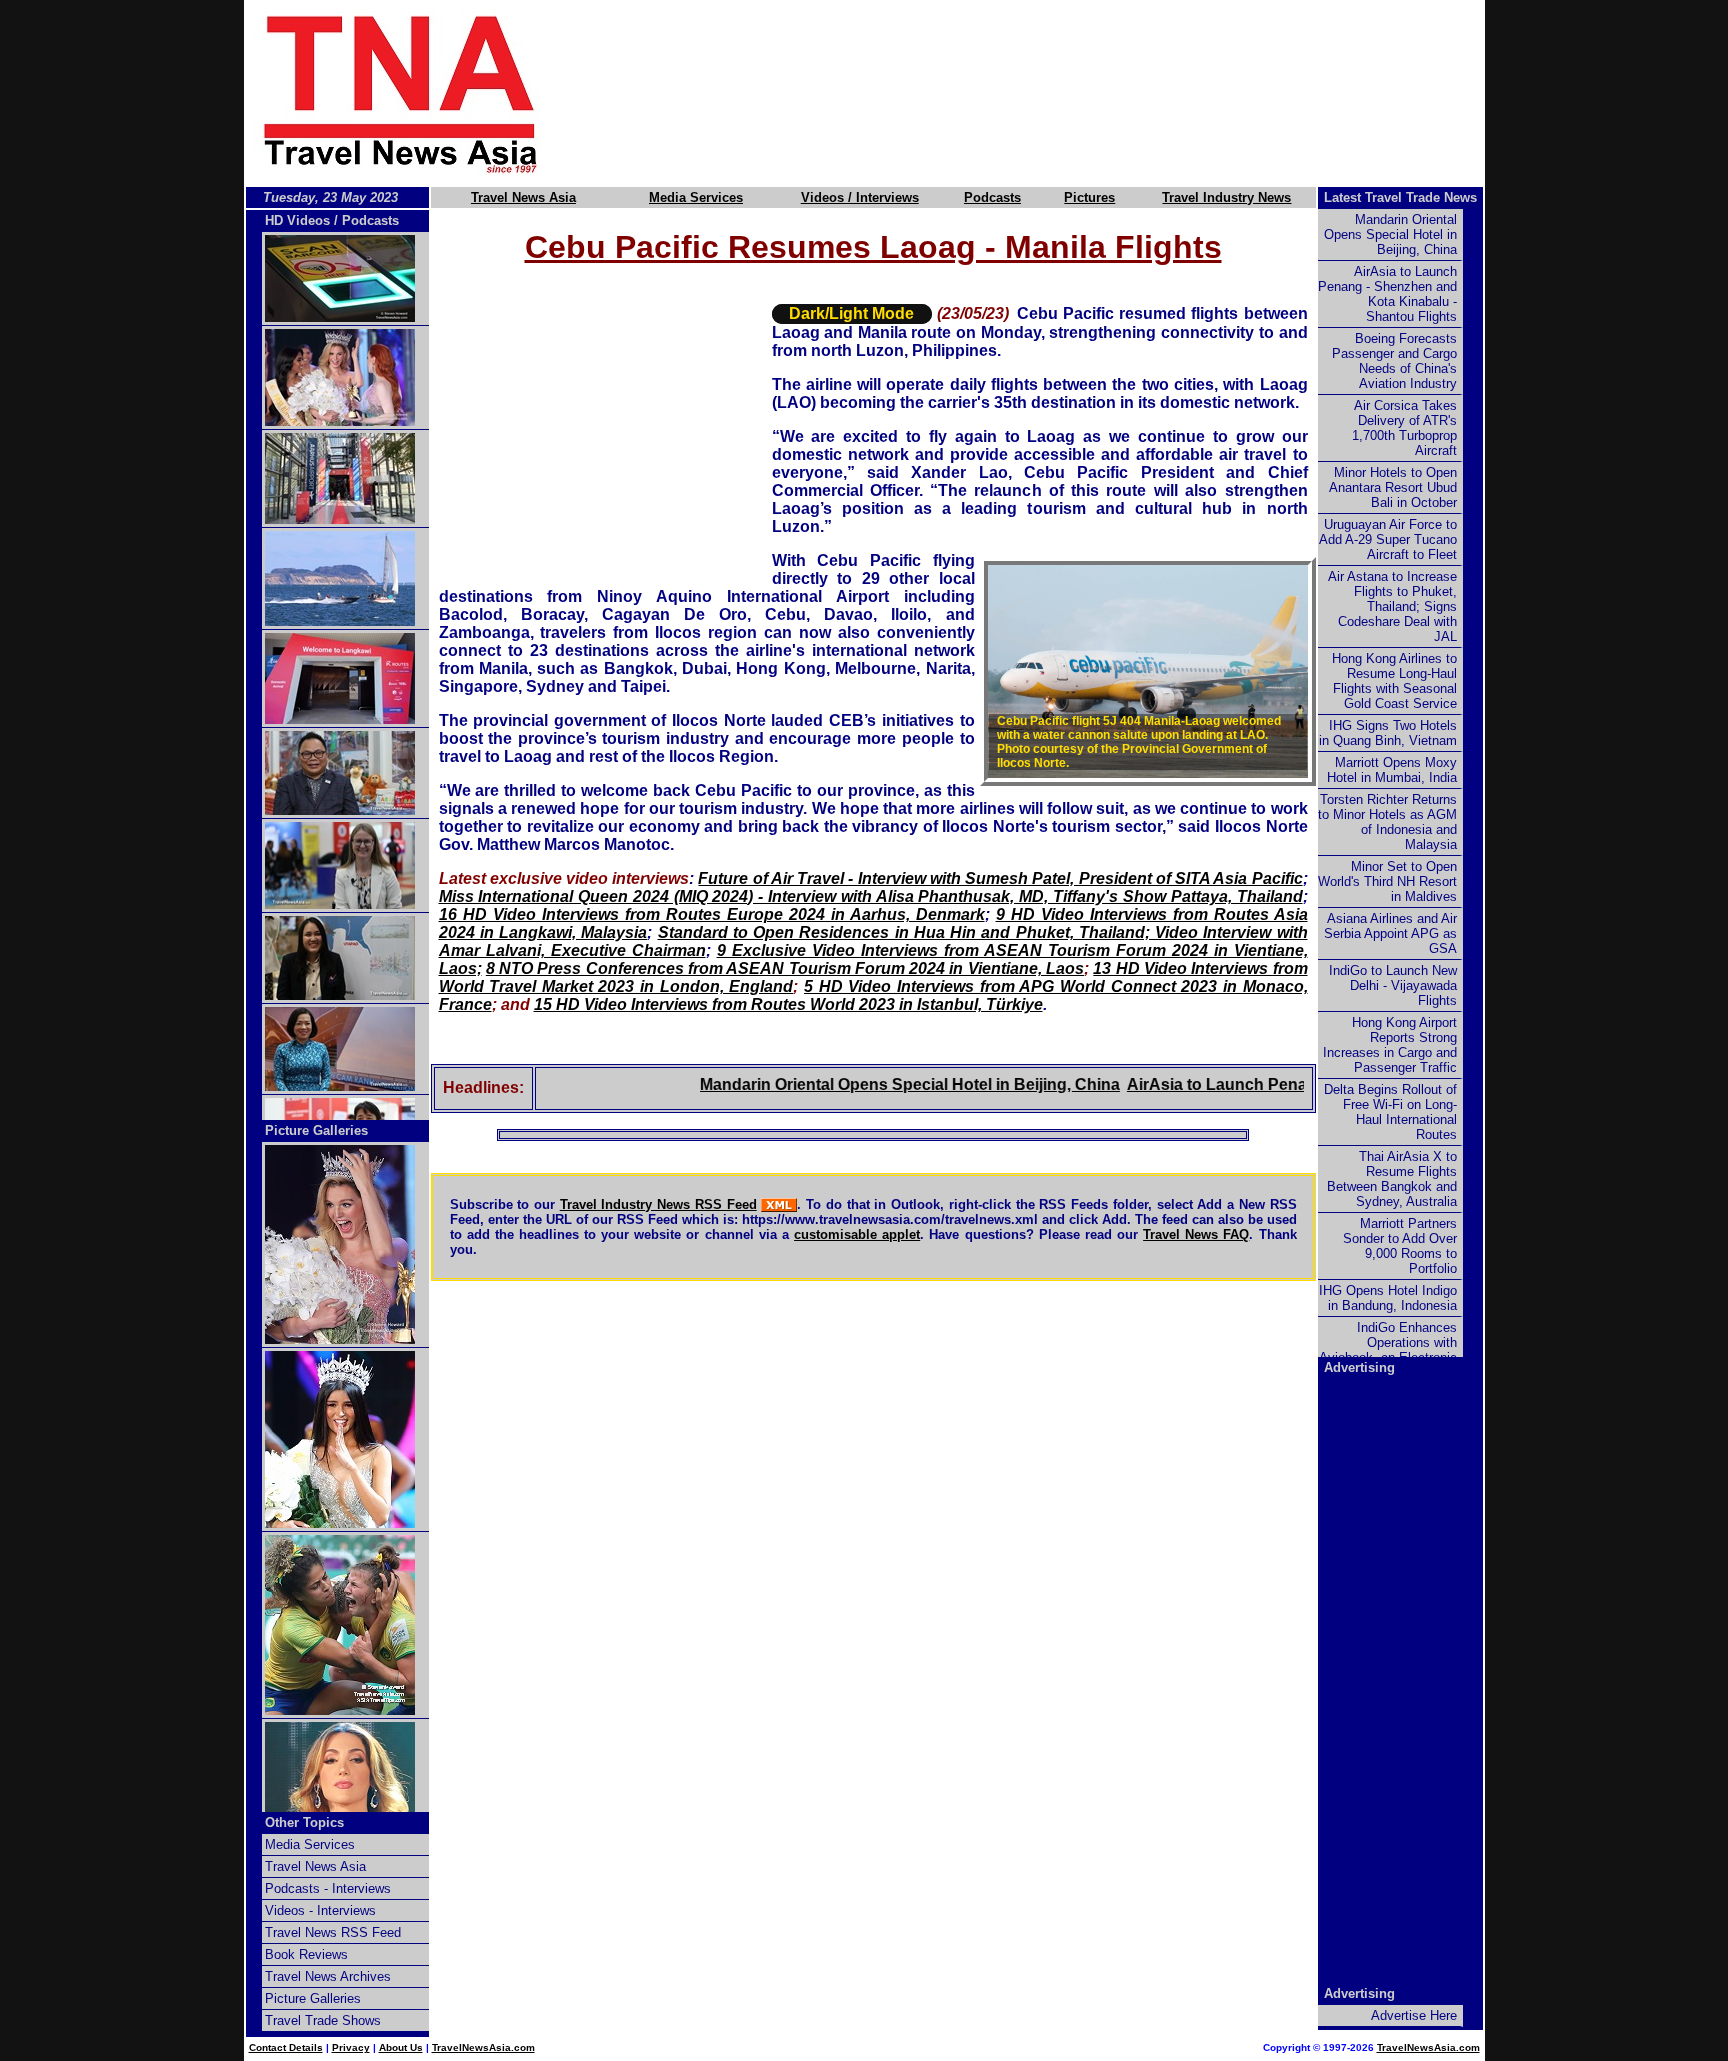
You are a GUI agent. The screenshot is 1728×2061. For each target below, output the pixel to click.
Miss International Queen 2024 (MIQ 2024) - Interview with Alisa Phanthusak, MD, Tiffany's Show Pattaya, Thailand (871, 896)
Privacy (351, 2047)
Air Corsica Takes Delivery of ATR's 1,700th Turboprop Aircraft (1404, 428)
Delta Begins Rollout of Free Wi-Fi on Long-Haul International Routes (1390, 1112)
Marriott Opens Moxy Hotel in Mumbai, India (1392, 770)
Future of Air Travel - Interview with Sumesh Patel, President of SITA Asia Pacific (1000, 878)
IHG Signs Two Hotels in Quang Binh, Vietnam (1388, 733)
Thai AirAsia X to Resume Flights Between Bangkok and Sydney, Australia (1392, 1179)
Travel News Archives (328, 1976)
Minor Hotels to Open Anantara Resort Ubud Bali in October (1393, 487)
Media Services (696, 197)
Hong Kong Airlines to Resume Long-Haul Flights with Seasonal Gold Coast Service (1394, 681)
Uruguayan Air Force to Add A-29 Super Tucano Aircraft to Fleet (1388, 539)
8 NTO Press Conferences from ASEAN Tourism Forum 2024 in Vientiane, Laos (785, 968)
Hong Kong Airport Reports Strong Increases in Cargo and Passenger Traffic (1390, 1045)
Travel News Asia (523, 197)
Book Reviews (306, 1954)
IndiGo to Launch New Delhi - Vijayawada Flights (1393, 985)
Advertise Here (1414, 2015)
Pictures (1089, 197)
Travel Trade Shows (323, 2020)
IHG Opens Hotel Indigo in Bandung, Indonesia (1388, 1298)
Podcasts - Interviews (328, 1888)
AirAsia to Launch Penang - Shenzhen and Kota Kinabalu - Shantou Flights (1387, 294)
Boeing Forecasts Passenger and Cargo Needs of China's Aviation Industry (1394, 361)
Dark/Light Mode (851, 313)
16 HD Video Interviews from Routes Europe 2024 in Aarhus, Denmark (712, 914)
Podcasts (992, 197)
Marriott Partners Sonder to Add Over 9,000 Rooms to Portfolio (1400, 1246)
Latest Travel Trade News (1400, 197)
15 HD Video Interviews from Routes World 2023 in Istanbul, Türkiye (788, 1004)
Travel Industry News (1226, 197)
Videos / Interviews (860, 197)
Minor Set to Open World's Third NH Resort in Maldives (1387, 881)
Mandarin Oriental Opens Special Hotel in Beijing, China (860, 1084)
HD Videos (297, 220)
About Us (401, 2047)
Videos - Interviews (320, 1910)
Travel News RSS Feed (333, 1932)
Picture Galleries (316, 1130)
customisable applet (857, 1234)
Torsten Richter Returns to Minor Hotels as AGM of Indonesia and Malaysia (1387, 822)
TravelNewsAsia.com (483, 2047)
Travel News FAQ (1196, 1234)
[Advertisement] (1046, 93)
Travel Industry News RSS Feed (658, 1204)
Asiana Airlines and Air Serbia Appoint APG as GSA (1390, 933)
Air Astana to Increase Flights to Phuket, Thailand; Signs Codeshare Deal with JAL (1392, 606)
